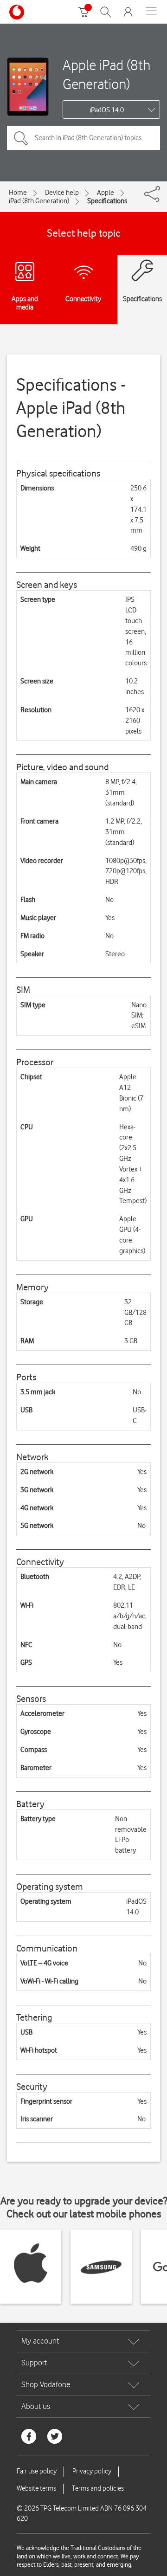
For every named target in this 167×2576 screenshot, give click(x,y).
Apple (106, 193)
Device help (62, 193)
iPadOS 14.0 (107, 110)
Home (18, 193)
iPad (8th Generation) (39, 201)
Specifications (107, 201)
